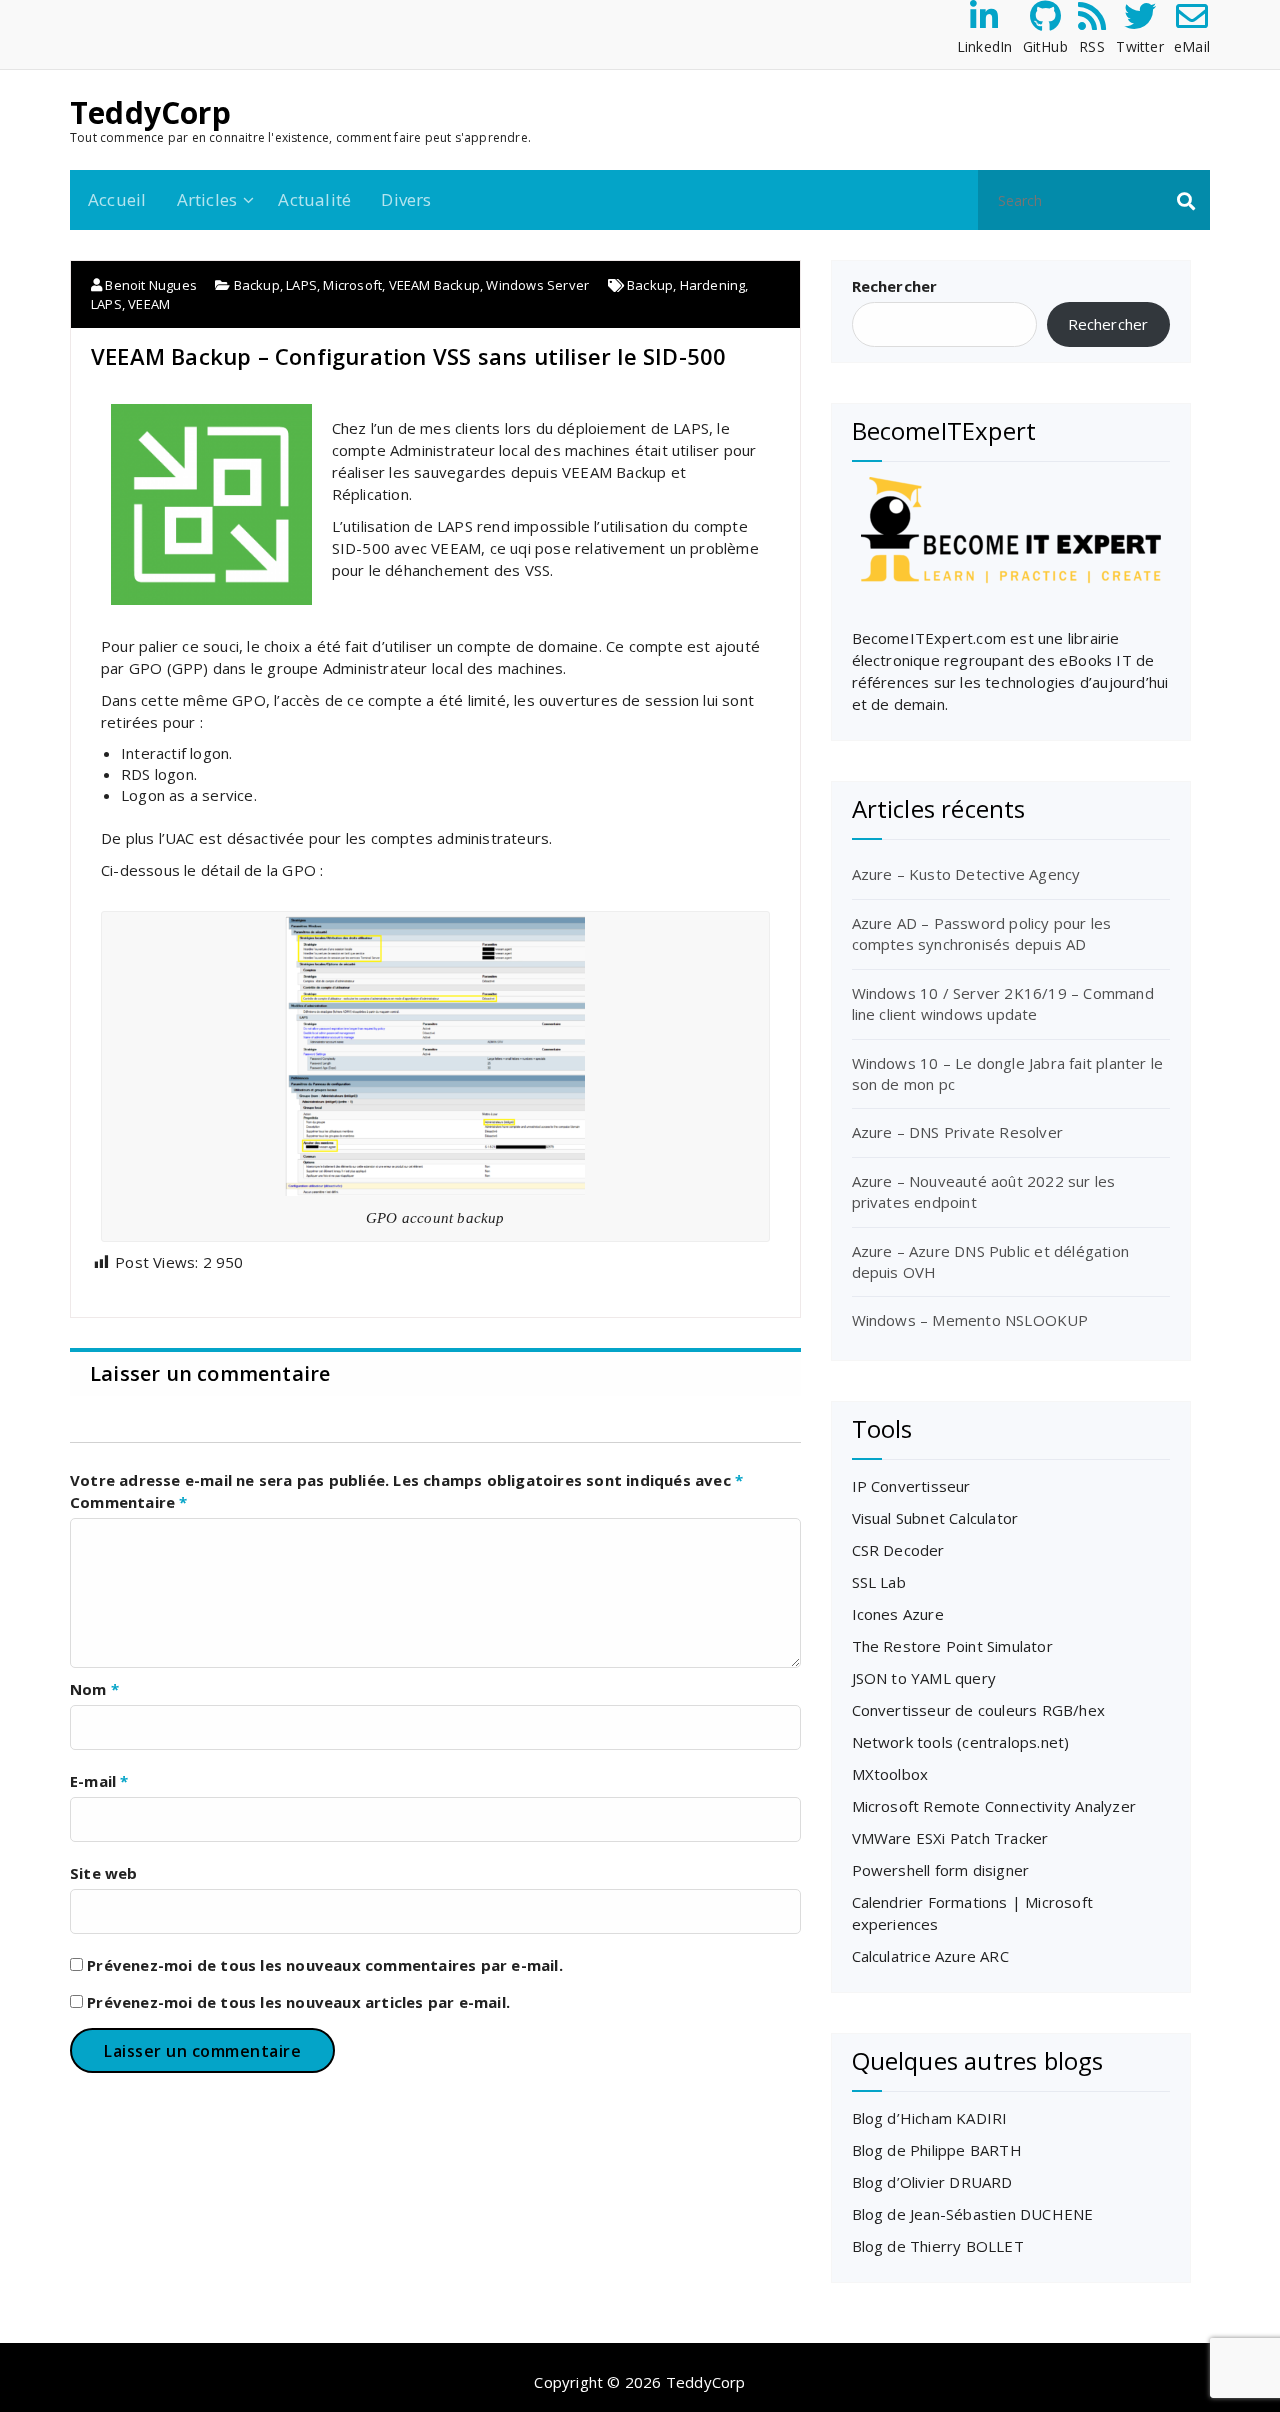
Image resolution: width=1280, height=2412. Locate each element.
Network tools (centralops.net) (961, 1742)
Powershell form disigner (941, 1870)
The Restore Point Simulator (952, 1646)
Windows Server (537, 285)
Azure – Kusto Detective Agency (966, 874)
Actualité (314, 199)
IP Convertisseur (911, 1486)
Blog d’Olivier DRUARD (932, 2182)
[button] (1186, 200)
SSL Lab (879, 1582)
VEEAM (149, 304)
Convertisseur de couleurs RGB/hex (979, 1710)
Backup (257, 285)
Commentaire (129, 1502)
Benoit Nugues (149, 285)
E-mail (99, 1781)
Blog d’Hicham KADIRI (930, 2118)
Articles (207, 199)
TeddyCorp (150, 113)
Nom (94, 1689)
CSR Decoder (898, 1550)
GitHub (1045, 46)
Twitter (1139, 46)
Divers (406, 199)
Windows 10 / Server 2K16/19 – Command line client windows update (1003, 1003)
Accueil (117, 199)
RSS (1092, 46)
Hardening (713, 285)
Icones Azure (898, 1614)
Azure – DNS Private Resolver (958, 1132)
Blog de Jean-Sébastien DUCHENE (973, 2214)
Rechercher (895, 286)
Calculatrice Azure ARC (930, 1956)
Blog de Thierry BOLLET (938, 2246)
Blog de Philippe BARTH (937, 2150)
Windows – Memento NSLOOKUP (970, 1320)
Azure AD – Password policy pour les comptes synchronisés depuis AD (982, 933)
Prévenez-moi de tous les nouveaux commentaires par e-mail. (325, 1965)
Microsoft (352, 285)
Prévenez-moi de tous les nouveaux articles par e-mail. (298, 2002)
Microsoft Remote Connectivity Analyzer (994, 1806)
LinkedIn (985, 46)
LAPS (301, 285)
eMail (1192, 46)
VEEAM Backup (434, 285)
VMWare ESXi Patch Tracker (950, 1838)
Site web (104, 1873)
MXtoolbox (890, 1774)
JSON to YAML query (924, 1678)
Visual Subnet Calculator (935, 1518)
